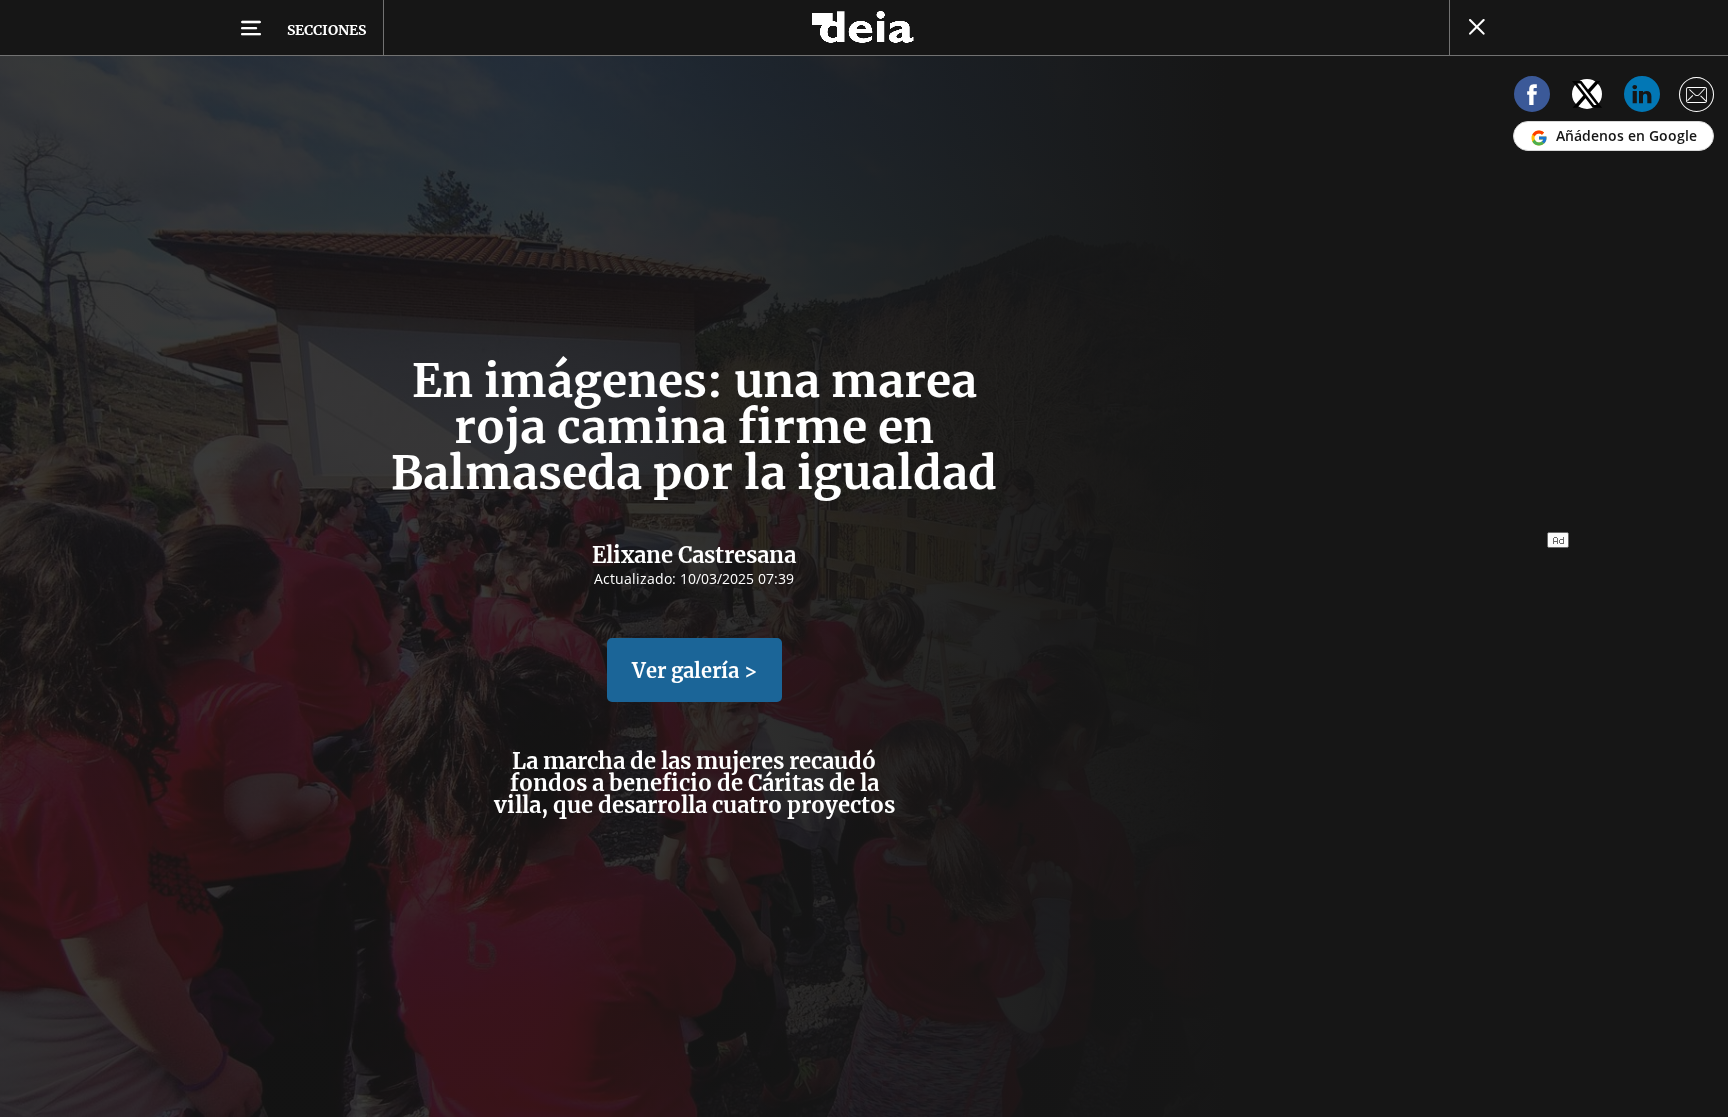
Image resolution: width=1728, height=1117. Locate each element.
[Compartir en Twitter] (1587, 97)
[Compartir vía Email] (1697, 97)
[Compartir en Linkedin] (1642, 97)
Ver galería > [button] (694, 670)
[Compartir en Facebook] (1532, 97)
